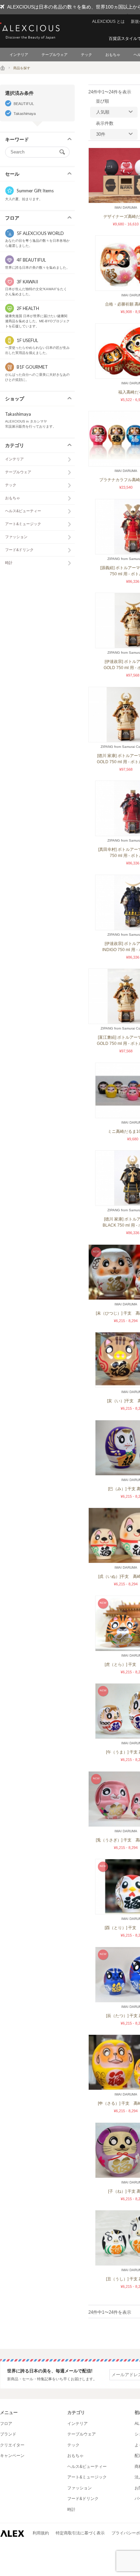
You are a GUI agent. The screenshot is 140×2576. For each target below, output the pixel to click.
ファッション (16, 537)
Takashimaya (25, 114)
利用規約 (41, 2533)
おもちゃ (113, 55)
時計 (9, 563)
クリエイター (12, 2445)
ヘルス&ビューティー (23, 511)
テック (86, 55)
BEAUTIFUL (24, 104)
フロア (6, 2424)
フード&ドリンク (19, 550)
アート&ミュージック (23, 524)
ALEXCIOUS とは (108, 21)
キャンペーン (12, 2456)
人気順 (103, 112)
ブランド (8, 2434)
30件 (101, 134)
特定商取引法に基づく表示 (80, 2533)
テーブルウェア (55, 55)
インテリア (19, 55)
